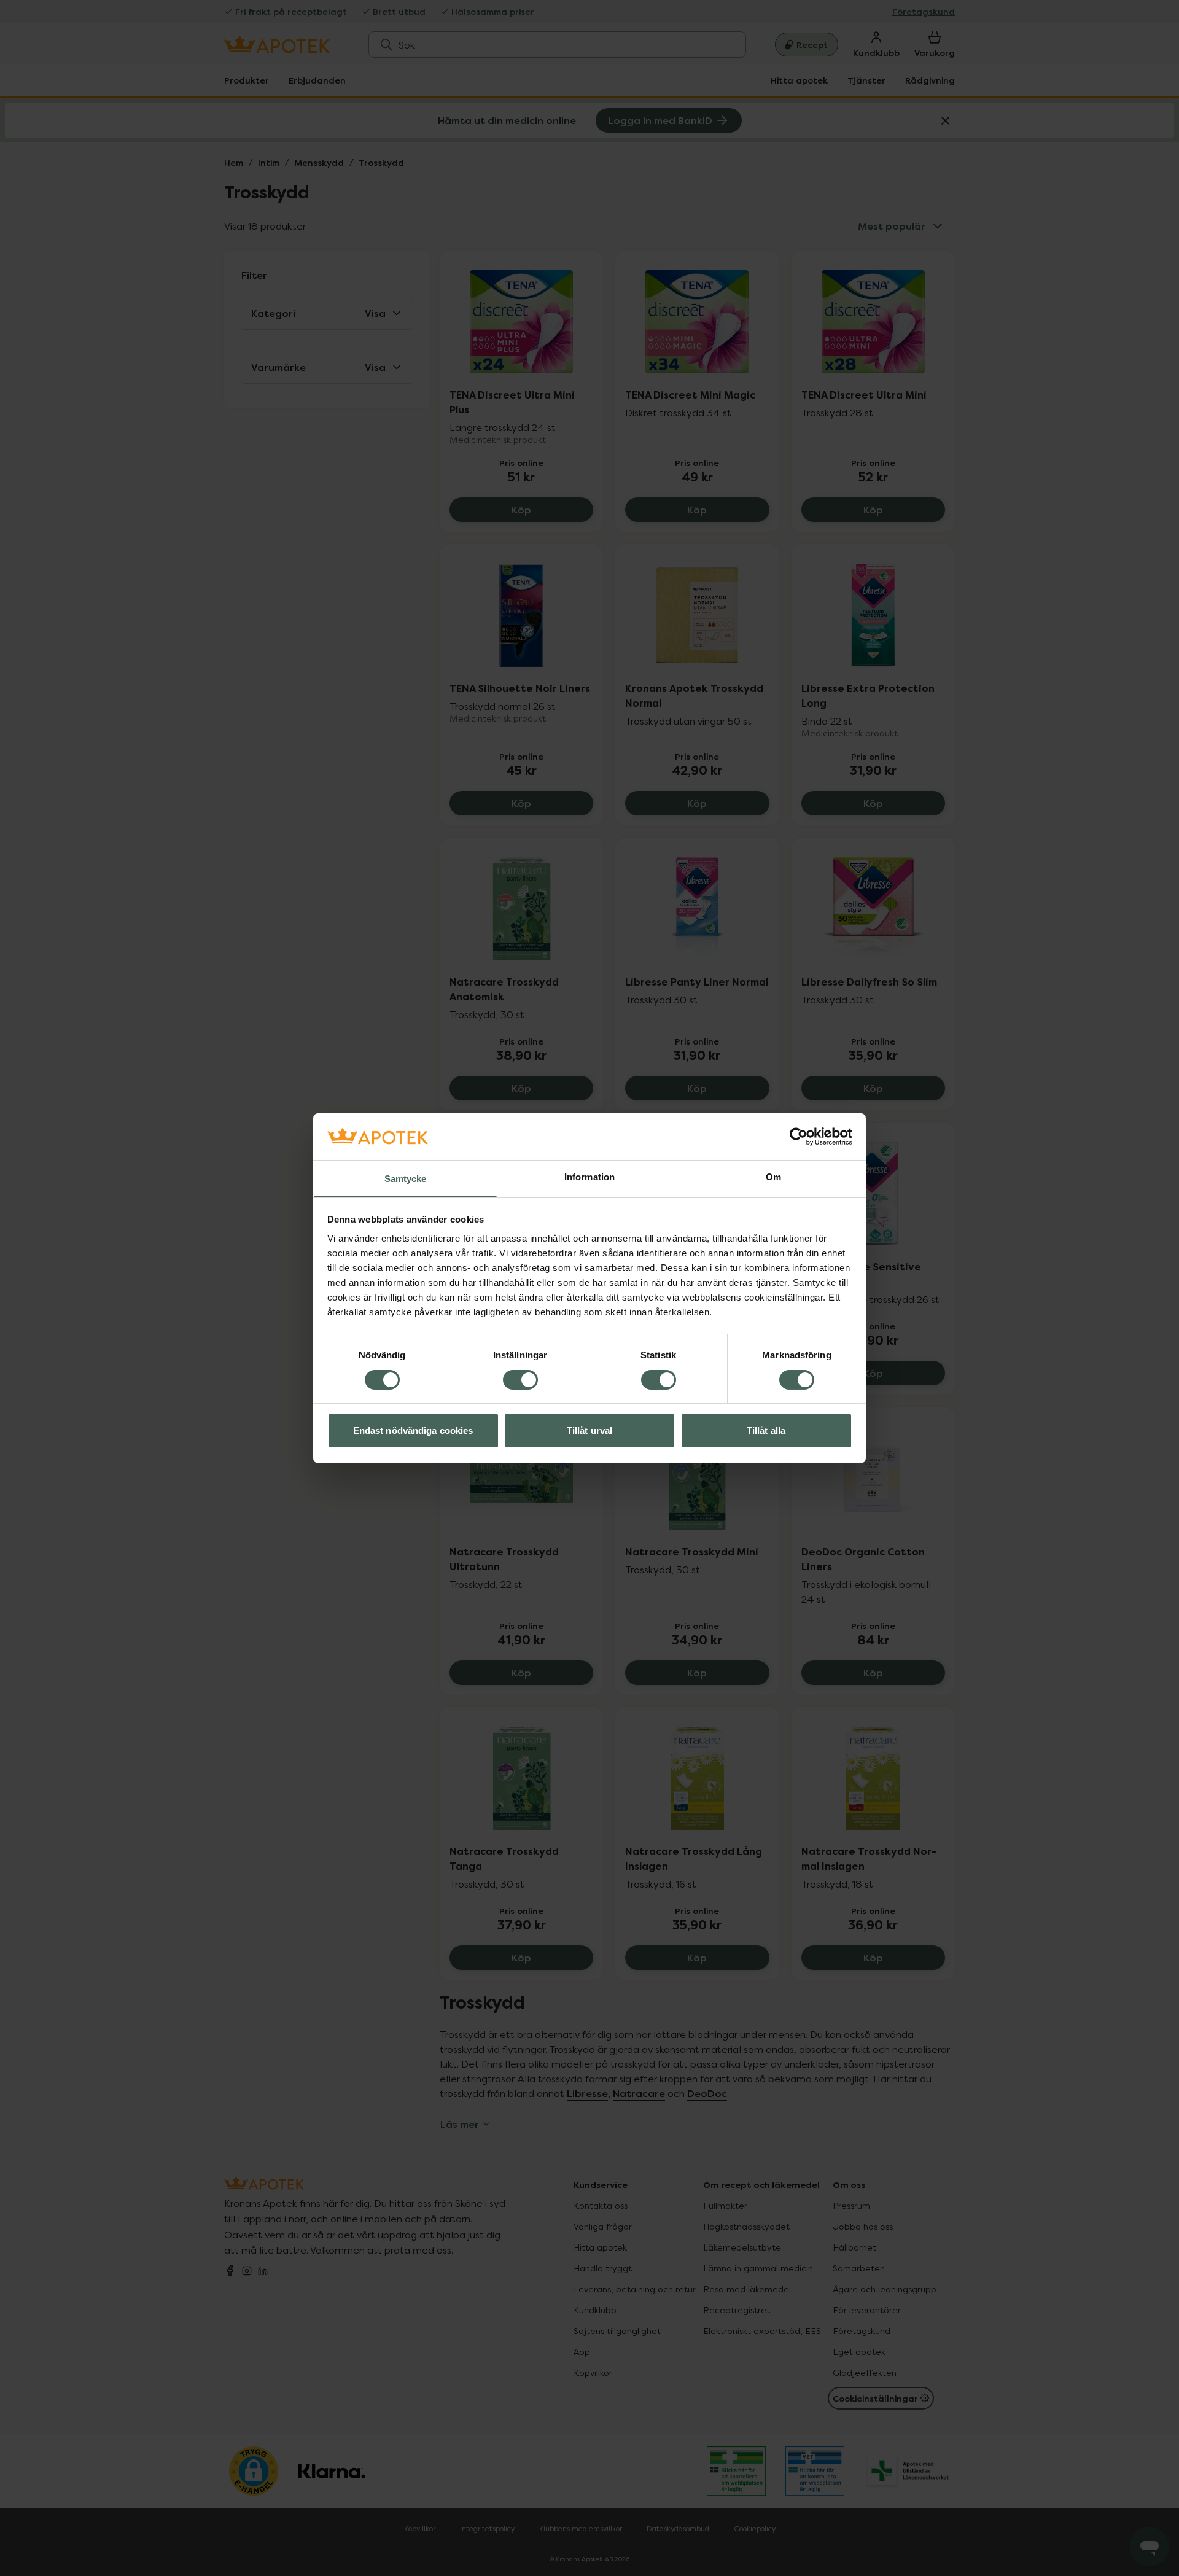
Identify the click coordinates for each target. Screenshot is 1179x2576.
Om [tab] (773, 1177)
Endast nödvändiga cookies (413, 1430)
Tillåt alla (766, 1430)
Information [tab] (589, 1177)
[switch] (520, 1380)
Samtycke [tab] (406, 1179)
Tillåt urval (589, 1430)
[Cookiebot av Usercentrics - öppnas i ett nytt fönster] (799, 1137)
